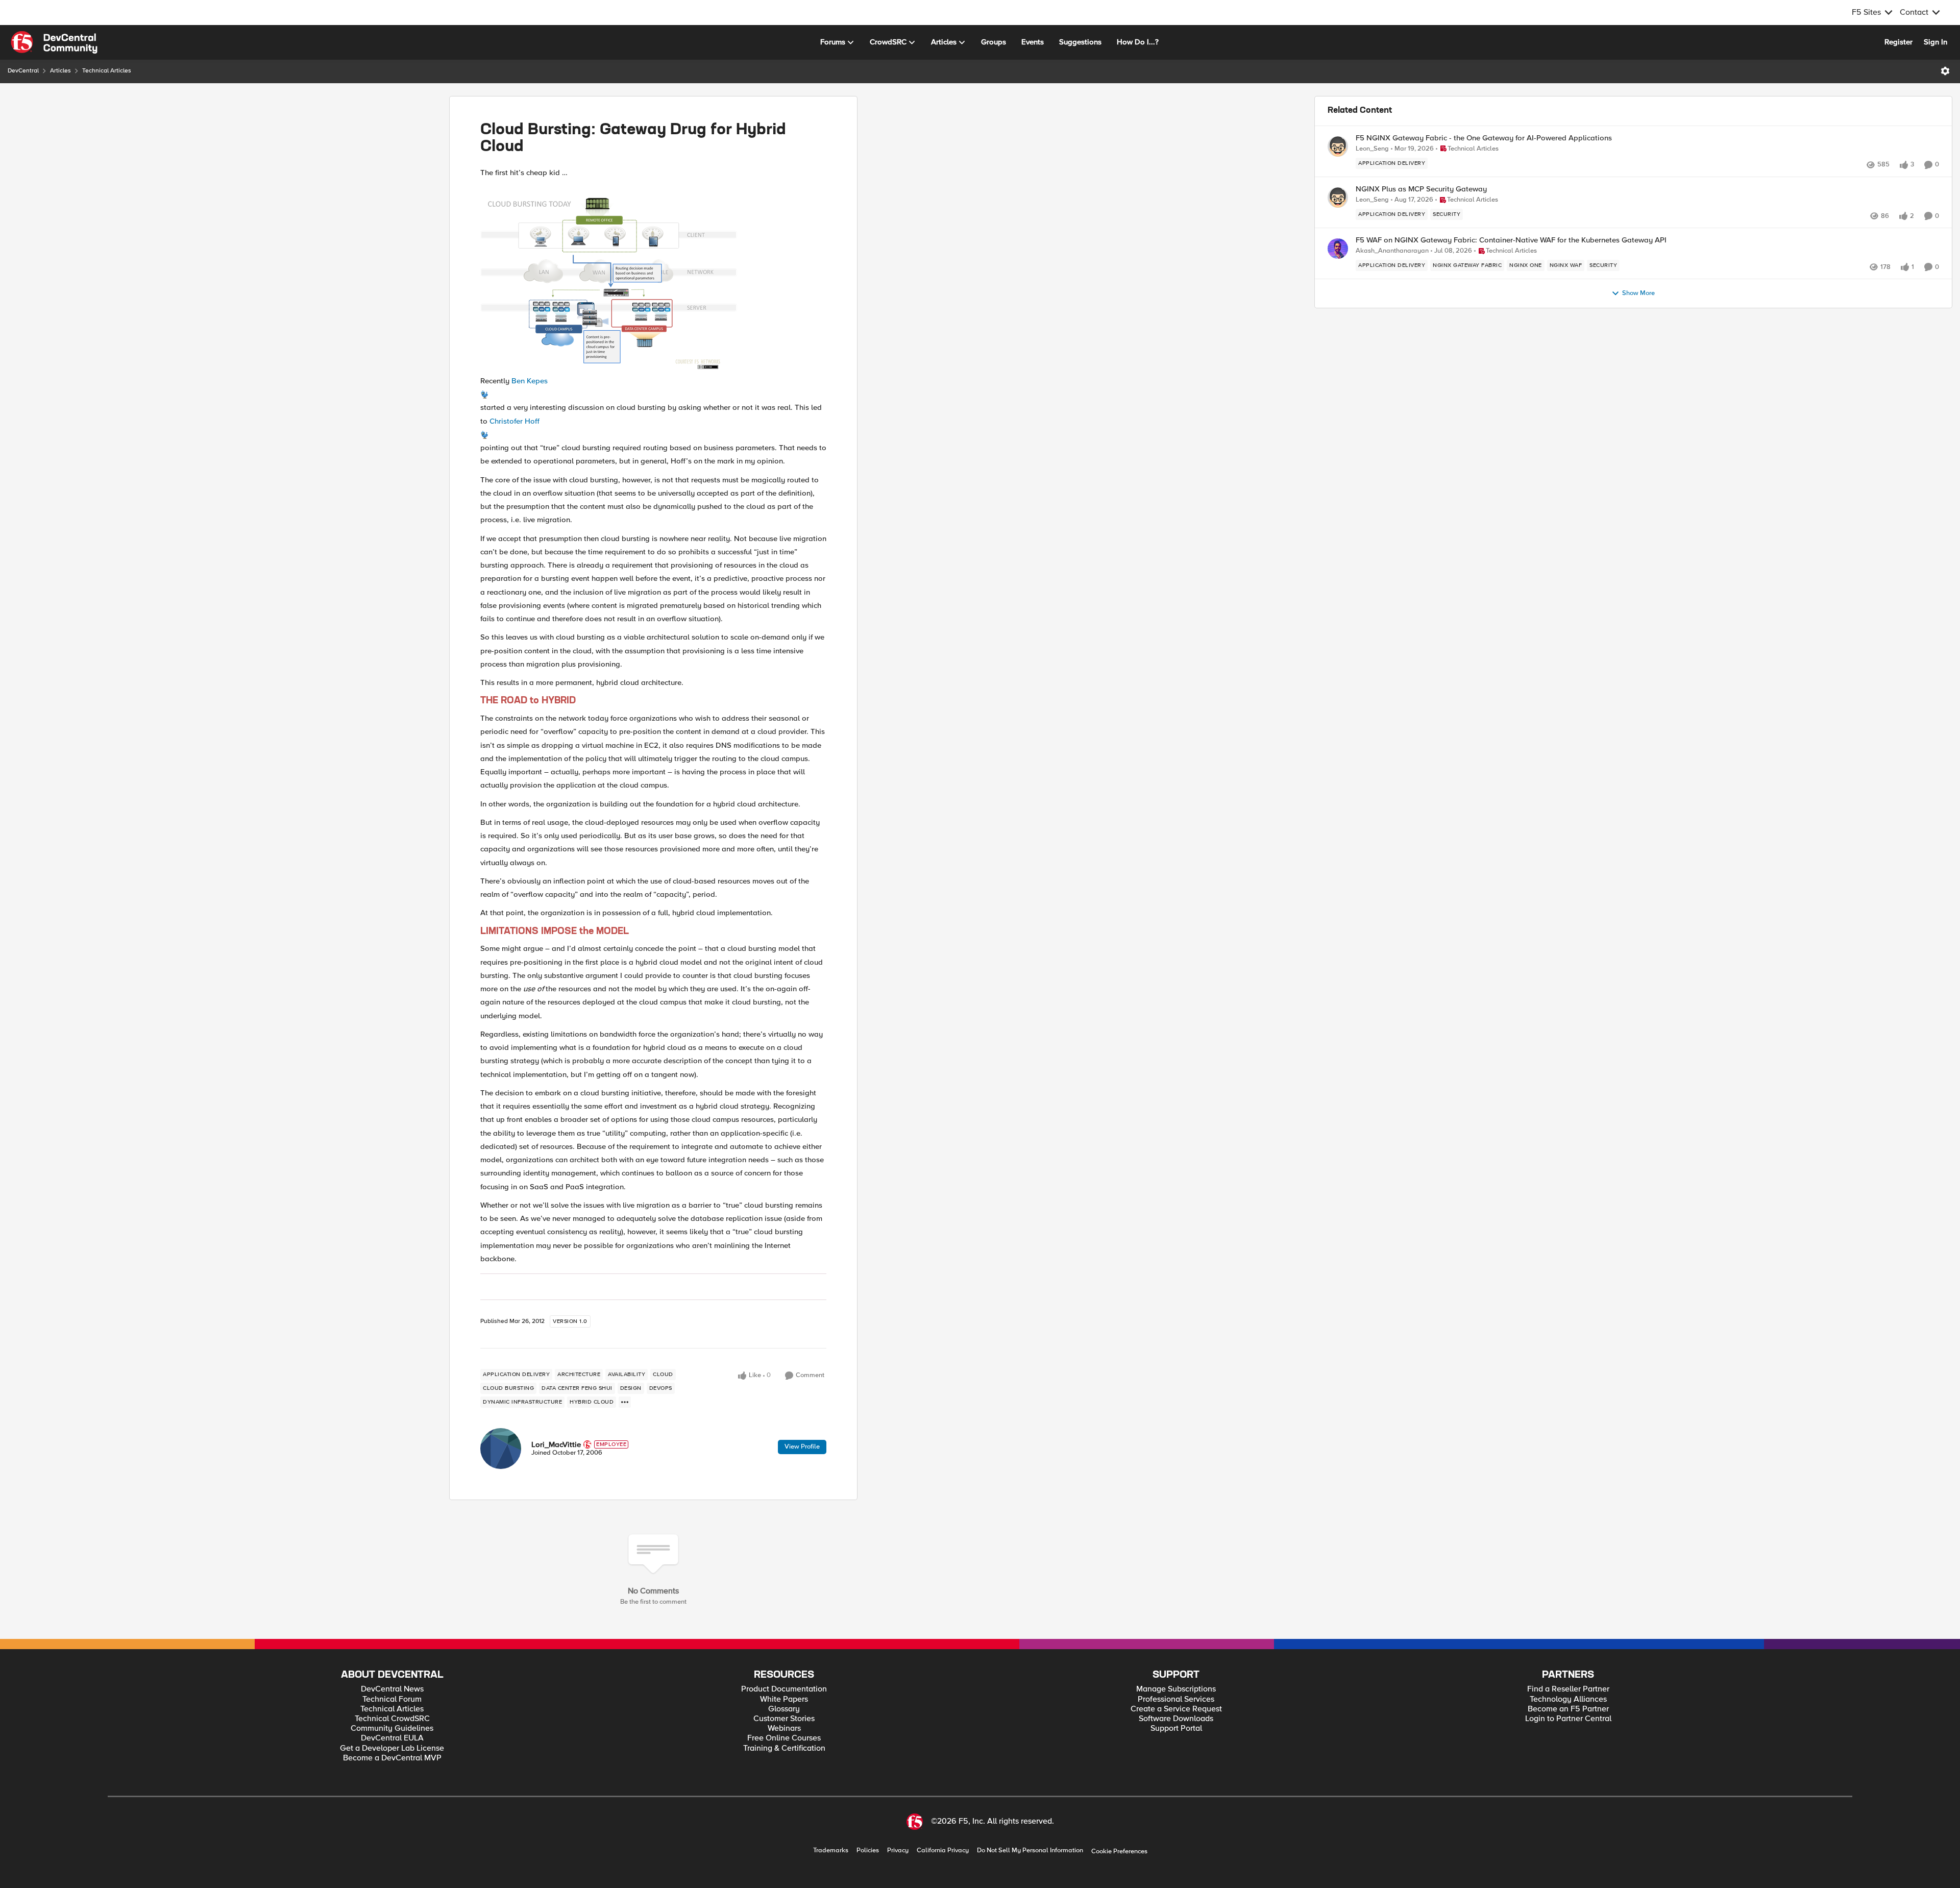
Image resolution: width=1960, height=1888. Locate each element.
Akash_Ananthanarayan (1392, 251)
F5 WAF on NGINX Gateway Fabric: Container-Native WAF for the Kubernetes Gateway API (1511, 240)
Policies (868, 1850)
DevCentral (23, 71)
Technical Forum (392, 1699)
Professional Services (1176, 1699)
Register (1898, 42)
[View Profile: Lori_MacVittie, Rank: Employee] (501, 1449)
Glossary (784, 1709)
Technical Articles (107, 71)
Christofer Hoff (514, 421)
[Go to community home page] (54, 42)
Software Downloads (1176, 1719)
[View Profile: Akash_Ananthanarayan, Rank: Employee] (1338, 249)
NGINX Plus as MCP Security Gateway (1421, 189)
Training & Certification (784, 1748)
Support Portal (1176, 1728)
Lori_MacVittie (556, 1444)
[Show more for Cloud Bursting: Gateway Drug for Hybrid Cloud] (625, 1402)
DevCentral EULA (392, 1738)
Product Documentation (784, 1689)
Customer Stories (784, 1719)
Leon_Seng (1372, 149)
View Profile (802, 1446)
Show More (1638, 293)
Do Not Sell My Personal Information (1030, 1850)
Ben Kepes (530, 381)
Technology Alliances (1568, 1699)
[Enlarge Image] (653, 277)
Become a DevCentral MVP (392, 1758)
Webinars (784, 1728)
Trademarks (831, 1850)
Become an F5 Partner (1568, 1709)
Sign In (1935, 42)
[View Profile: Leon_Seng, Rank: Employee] (1338, 146)
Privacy (898, 1850)
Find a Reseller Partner (1568, 1689)
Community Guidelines (392, 1728)
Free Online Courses (784, 1738)
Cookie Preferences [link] (1119, 1851)
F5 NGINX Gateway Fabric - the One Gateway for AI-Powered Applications (1484, 138)
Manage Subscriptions (1176, 1689)
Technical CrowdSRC (392, 1719)
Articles (60, 71)
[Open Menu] (1945, 71)
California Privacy (943, 1850)
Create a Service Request (1176, 1709)
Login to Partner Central (1568, 1719)
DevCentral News (392, 1689)
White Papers (784, 1699)
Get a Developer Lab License (392, 1748)
